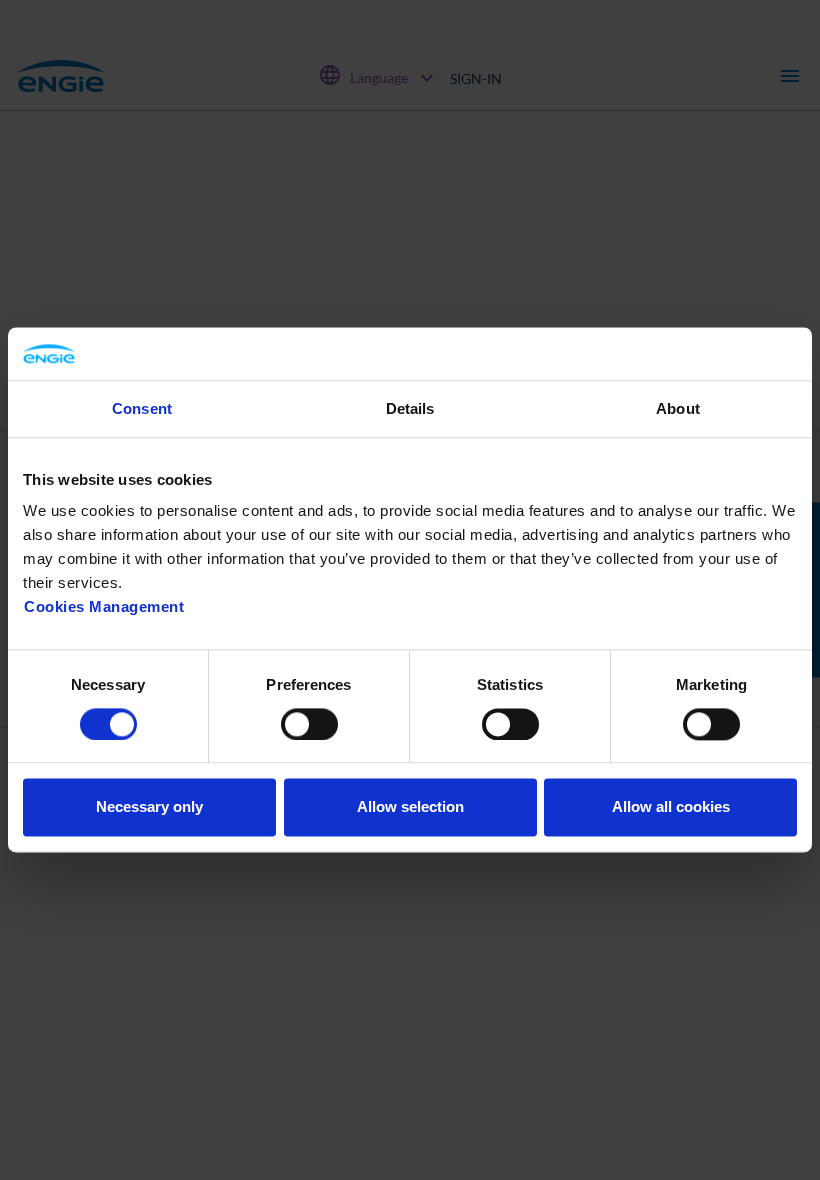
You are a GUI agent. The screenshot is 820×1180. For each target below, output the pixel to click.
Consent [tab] (142, 408)
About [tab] (678, 408)
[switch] (309, 724)
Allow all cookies (671, 807)
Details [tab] (410, 408)
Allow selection (410, 807)
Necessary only (149, 807)
